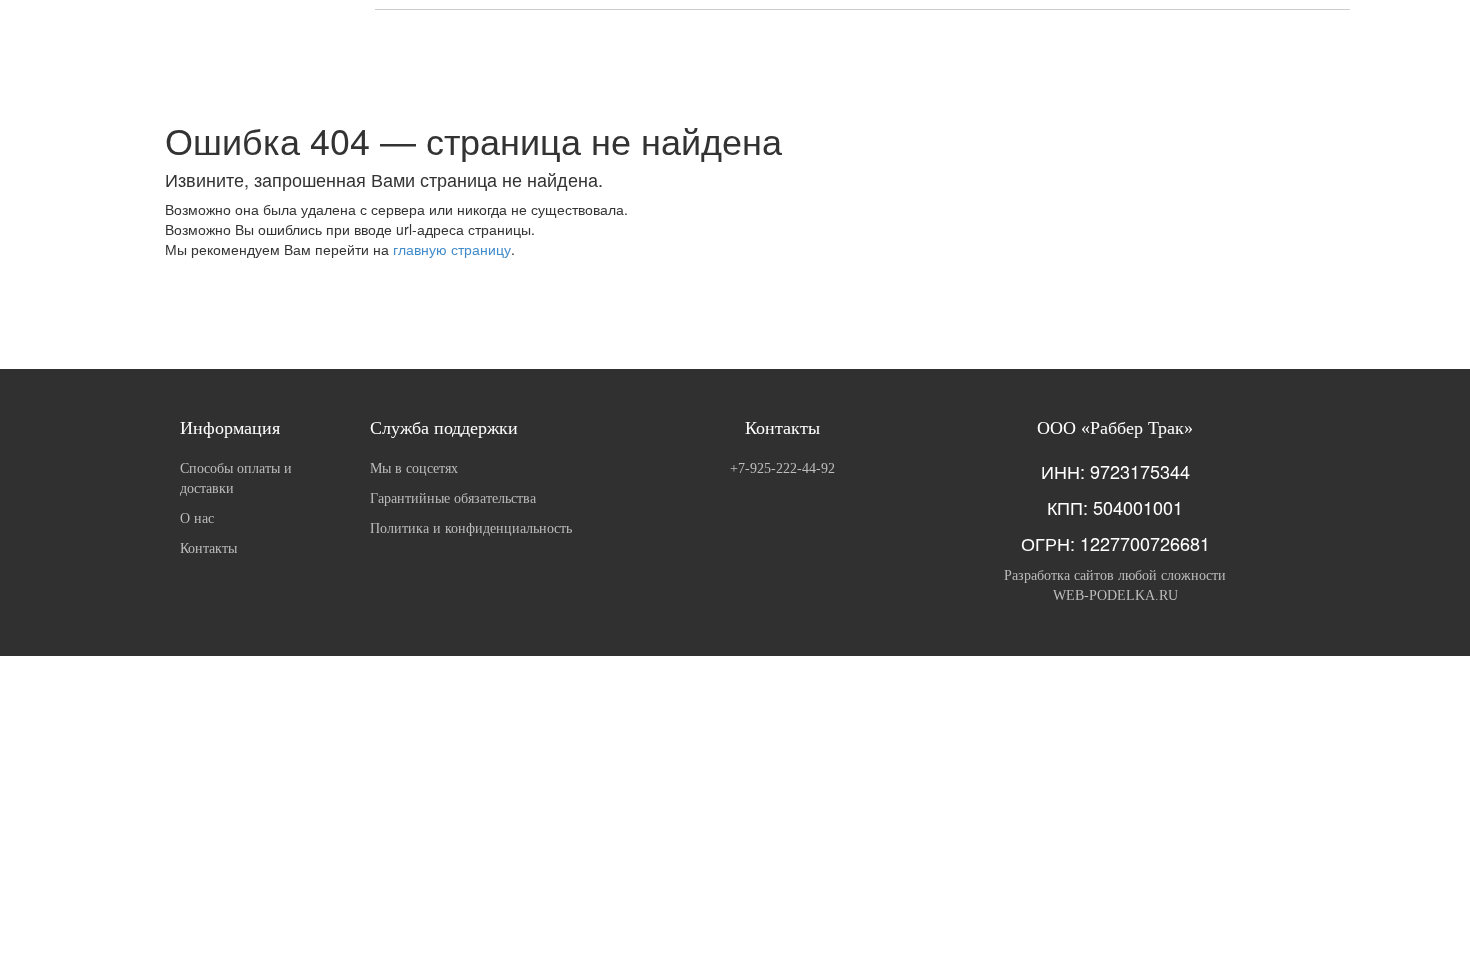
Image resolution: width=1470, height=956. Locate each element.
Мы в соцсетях (414, 468)
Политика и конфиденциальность (471, 528)
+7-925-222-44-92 (782, 468)
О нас (197, 518)
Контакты (208, 548)
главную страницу (452, 249)
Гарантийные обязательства (453, 498)
